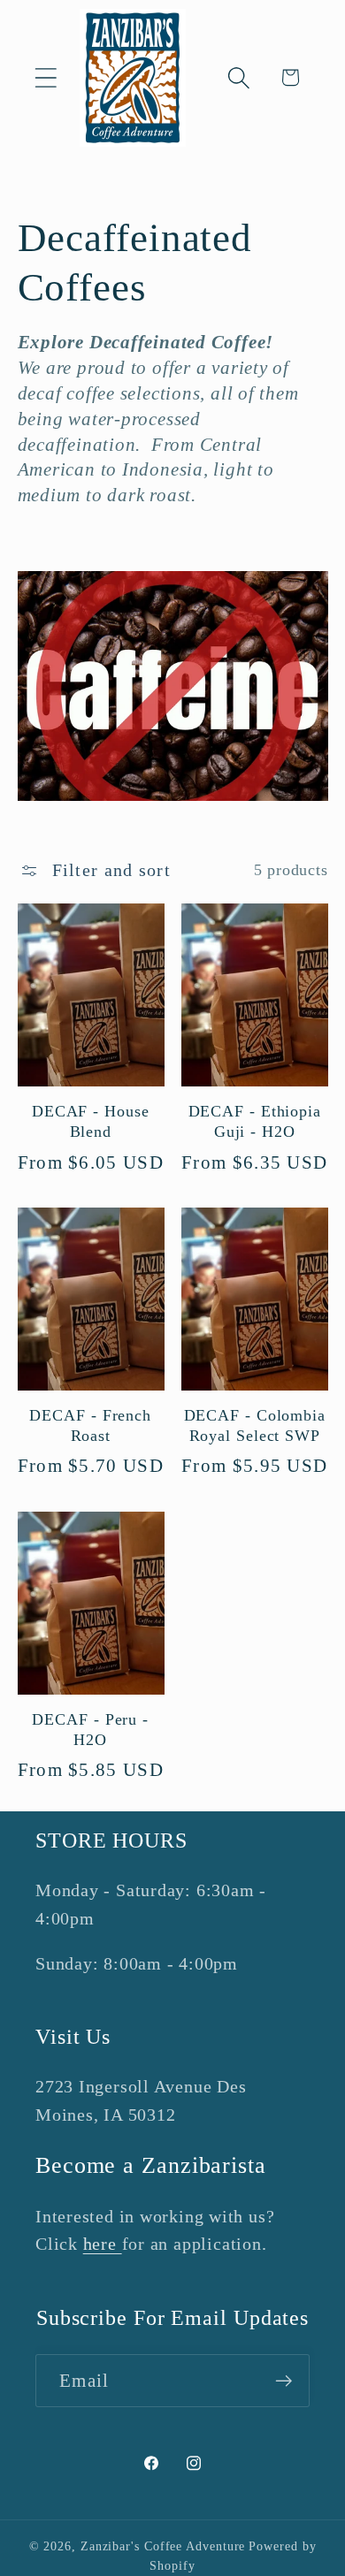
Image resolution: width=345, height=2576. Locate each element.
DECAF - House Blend (91, 1121)
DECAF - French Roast (90, 1425)
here (103, 2244)
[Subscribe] (284, 2381)
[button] (46, 77)
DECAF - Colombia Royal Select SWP (255, 1425)
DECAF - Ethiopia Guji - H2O (255, 1121)
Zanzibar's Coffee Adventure (163, 2546)
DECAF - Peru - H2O (90, 1730)
